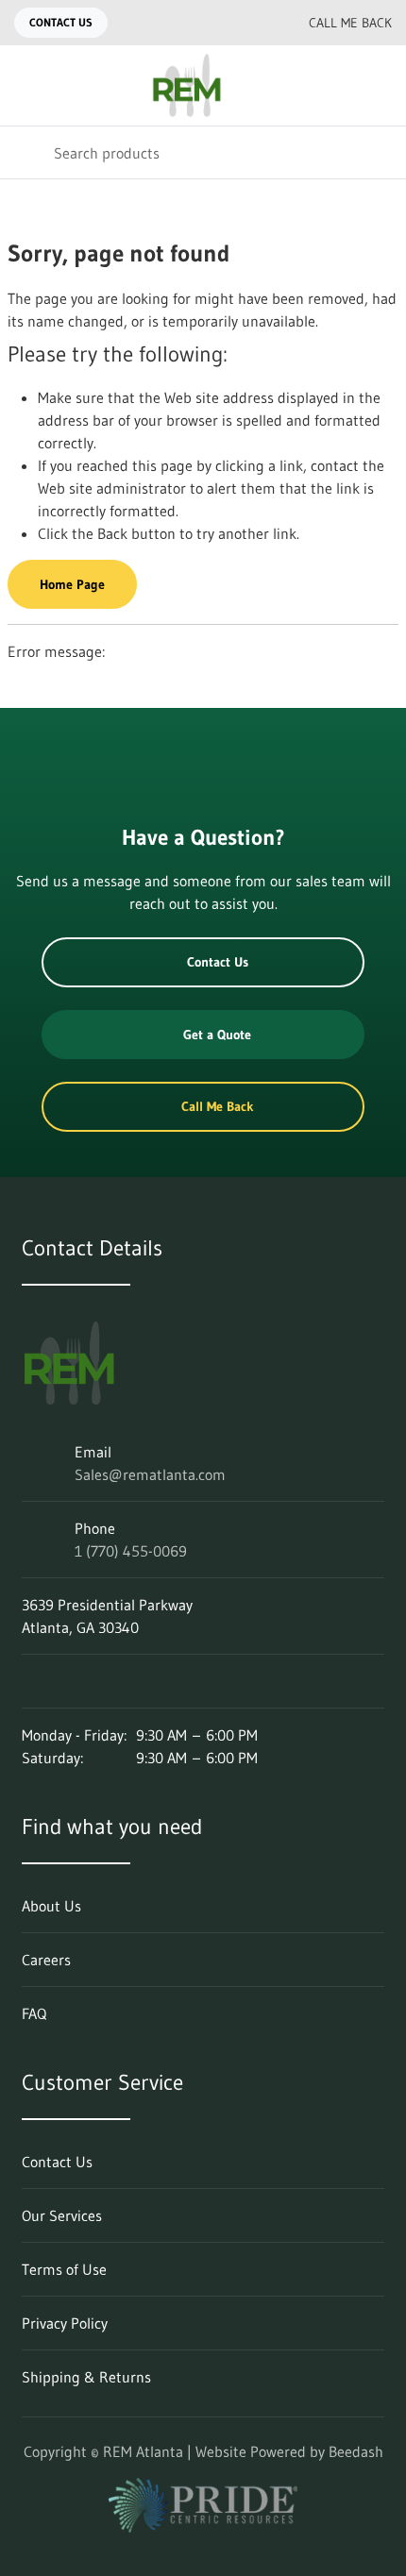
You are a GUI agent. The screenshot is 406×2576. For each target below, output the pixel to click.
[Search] (27, 152)
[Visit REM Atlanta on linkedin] (30, 1681)
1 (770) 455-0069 (131, 1551)
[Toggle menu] (26, 85)
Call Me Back (350, 23)
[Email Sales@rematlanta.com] (214, 23)
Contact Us (61, 22)
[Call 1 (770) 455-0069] (252, 23)
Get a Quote (217, 1035)
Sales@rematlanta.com (150, 1474)
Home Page (72, 584)
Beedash (356, 2451)
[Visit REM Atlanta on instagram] (70, 1681)
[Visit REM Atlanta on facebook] (110, 1681)
